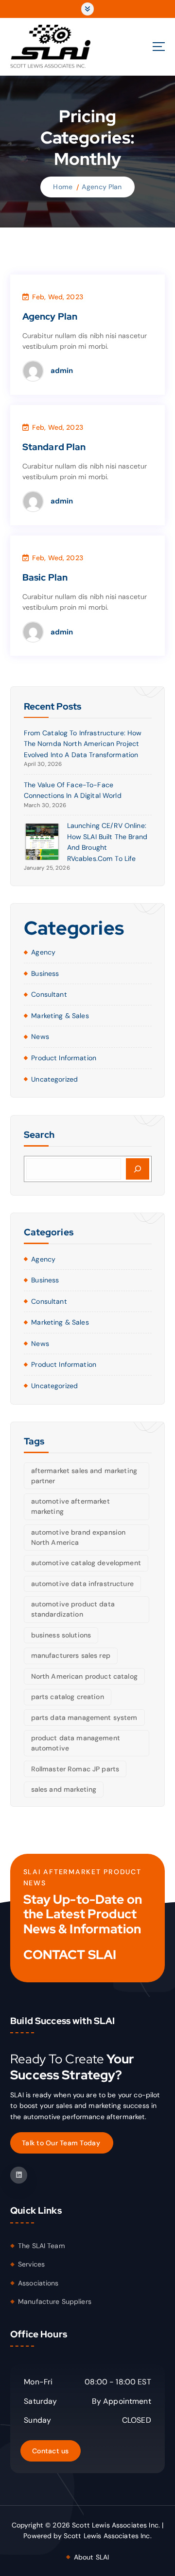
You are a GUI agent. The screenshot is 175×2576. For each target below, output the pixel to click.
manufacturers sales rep (71, 1655)
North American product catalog (84, 1676)
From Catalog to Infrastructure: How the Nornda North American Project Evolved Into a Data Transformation (83, 744)
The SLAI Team (42, 2246)
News (40, 1037)
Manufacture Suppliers (55, 2301)
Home (63, 187)
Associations (38, 2283)
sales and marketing (64, 1789)
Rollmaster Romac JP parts (75, 1769)
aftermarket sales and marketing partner (84, 1476)
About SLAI (91, 2557)
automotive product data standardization (73, 1609)
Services (31, 2264)
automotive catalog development (86, 1563)
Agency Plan (102, 187)
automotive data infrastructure (82, 1584)
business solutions (61, 1635)
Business (45, 973)
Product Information (64, 1058)
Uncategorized (54, 1079)
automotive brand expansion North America (79, 1537)
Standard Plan (54, 447)
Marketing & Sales (60, 1016)
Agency (43, 952)
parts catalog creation (68, 1697)
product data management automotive (76, 1743)
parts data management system (84, 1717)
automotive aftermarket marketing (70, 1506)
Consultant (49, 994)
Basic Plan (45, 577)
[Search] (137, 1169)
